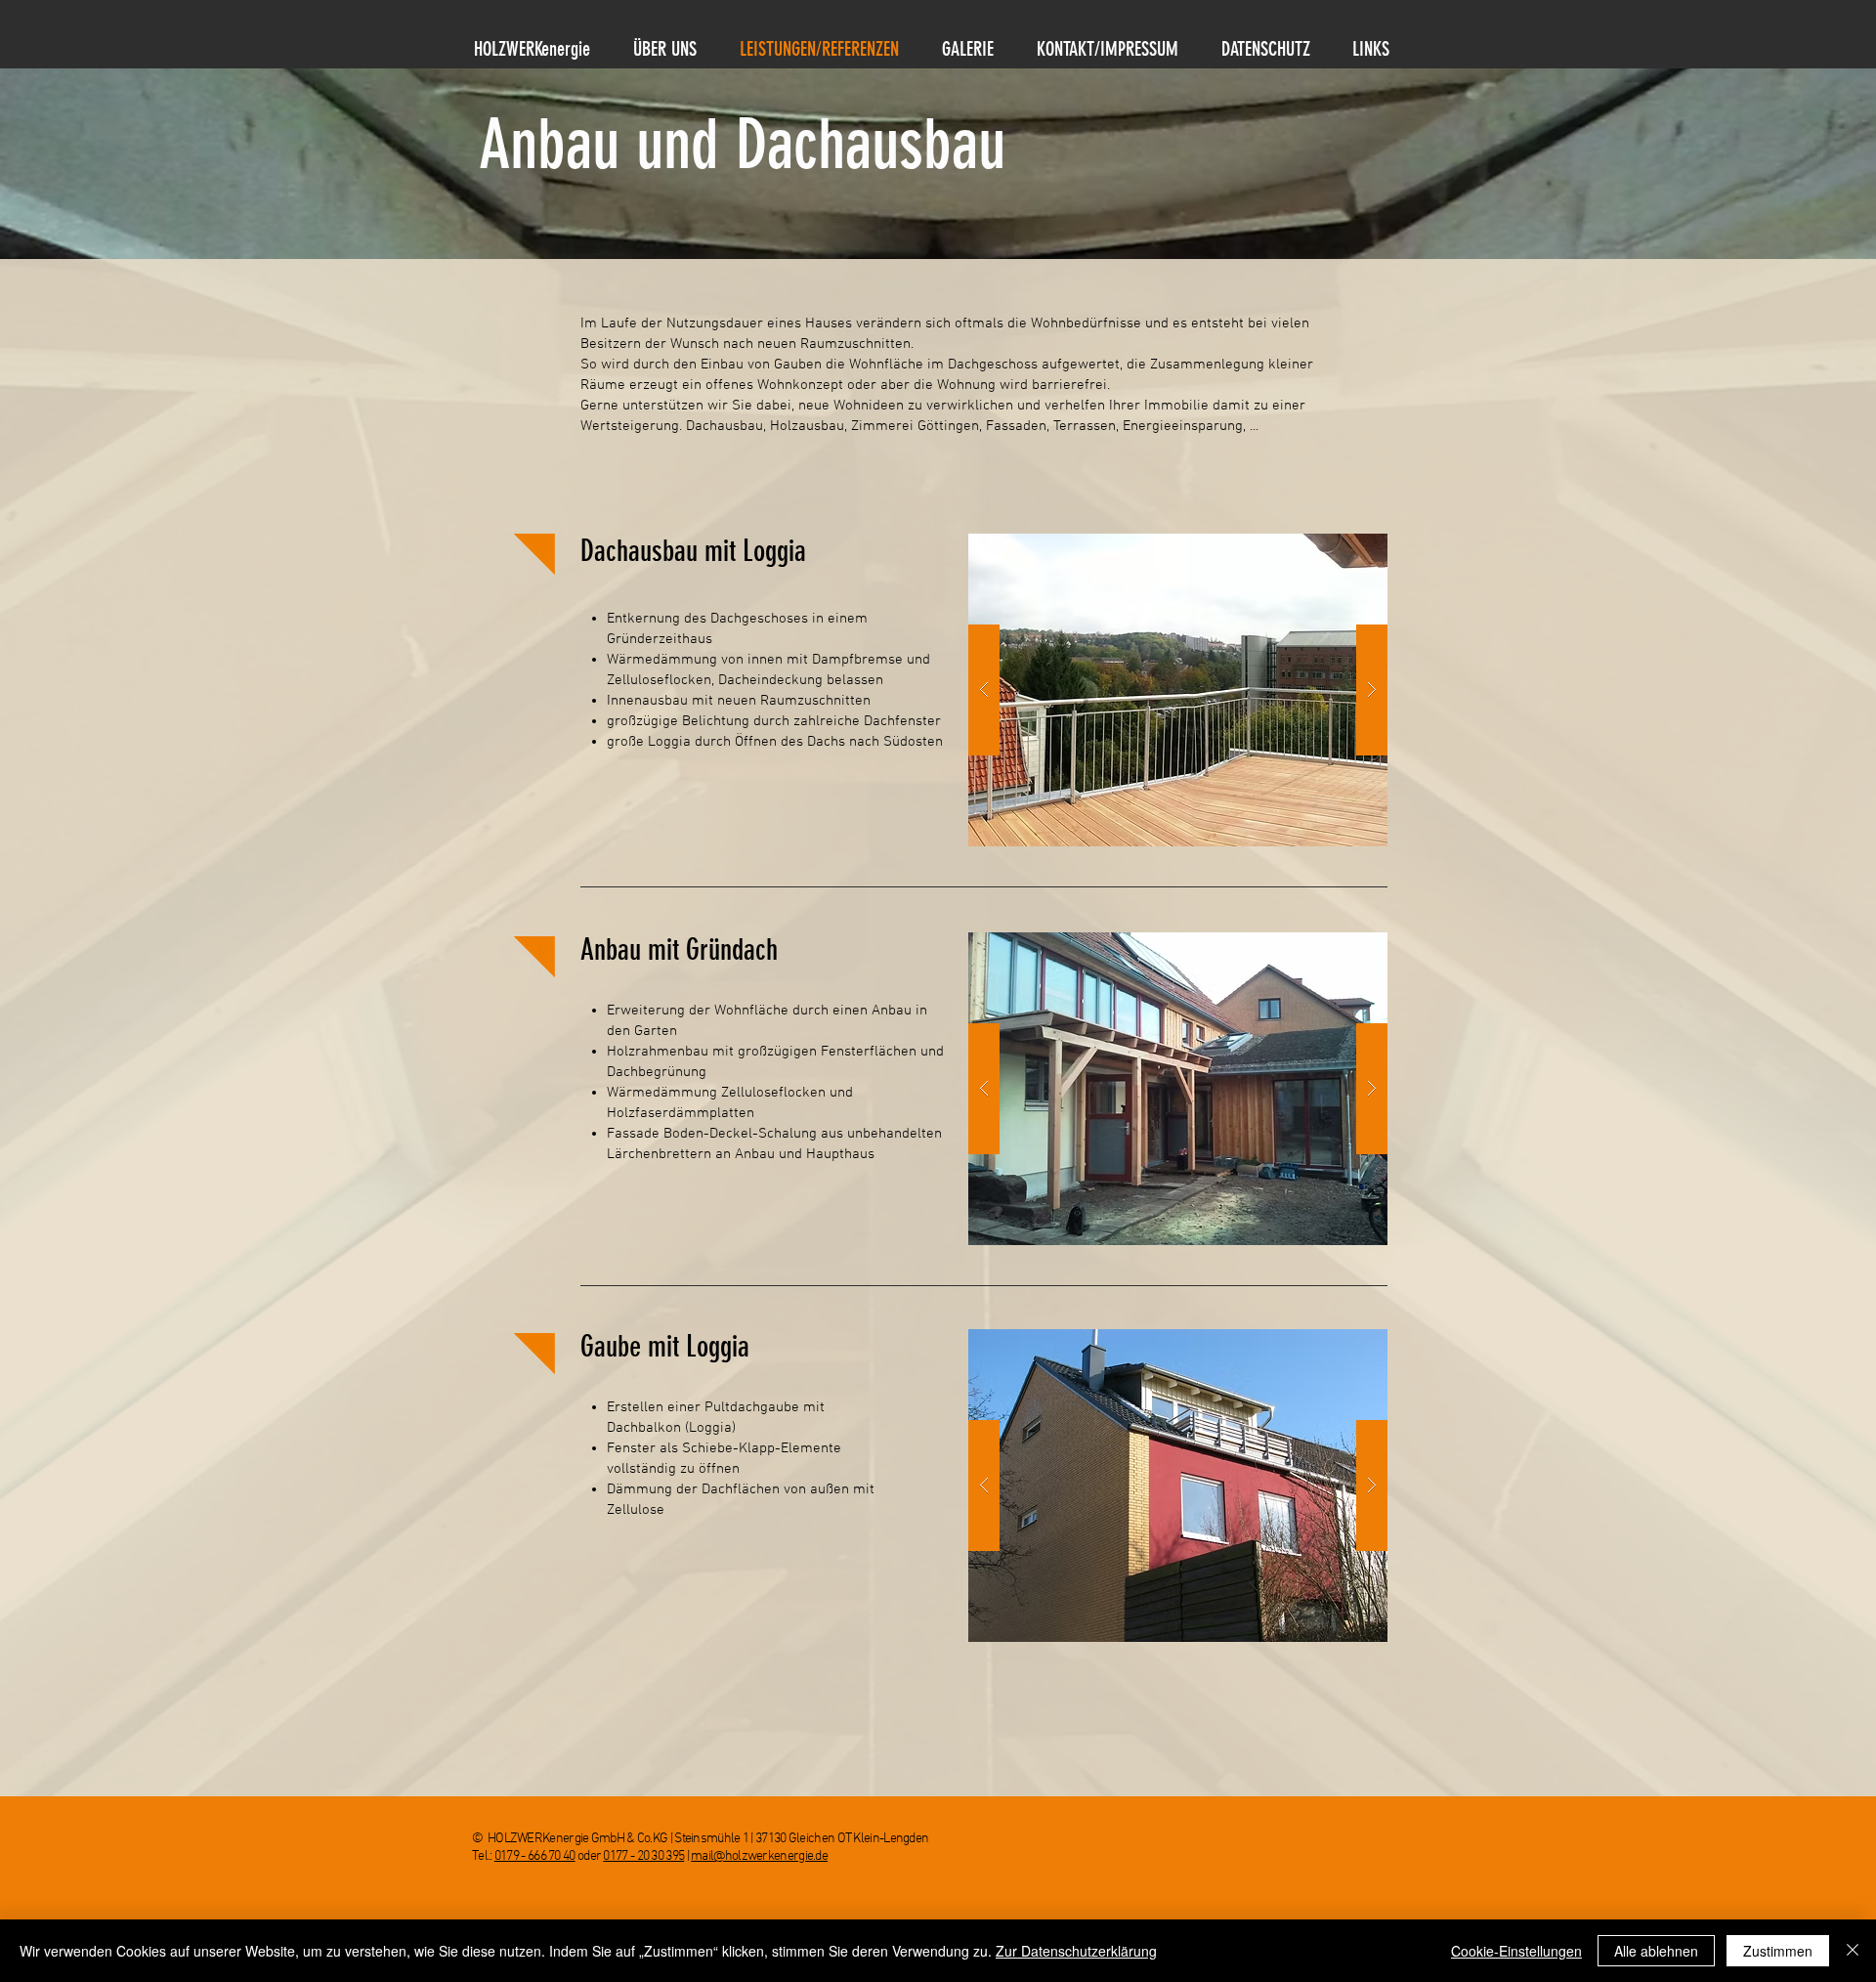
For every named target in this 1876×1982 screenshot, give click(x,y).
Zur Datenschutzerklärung (1076, 1951)
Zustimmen (1778, 1951)
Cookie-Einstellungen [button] (1516, 1951)
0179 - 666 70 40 (535, 1856)
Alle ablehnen (1656, 1951)
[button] (1178, 690)
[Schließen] (1853, 1951)
